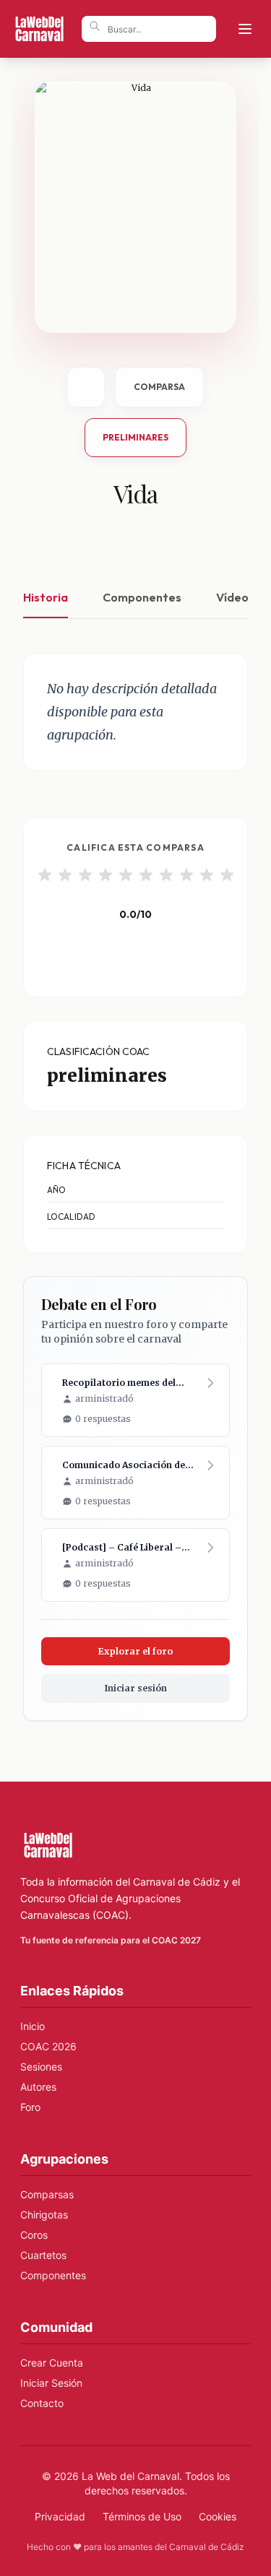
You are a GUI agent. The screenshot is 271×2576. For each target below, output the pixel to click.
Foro (30, 2107)
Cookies (218, 2516)
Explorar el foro (135, 1651)
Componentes (142, 597)
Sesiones (41, 2067)
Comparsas (47, 2194)
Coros (34, 2235)
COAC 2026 (48, 2046)
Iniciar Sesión (51, 2383)
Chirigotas (44, 2215)
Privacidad (60, 2516)
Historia (46, 597)
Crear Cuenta (52, 2363)
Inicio (33, 2026)
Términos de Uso (142, 2516)
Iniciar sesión (136, 1688)
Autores (38, 2087)
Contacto (42, 2403)
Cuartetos (43, 2255)
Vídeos (235, 597)
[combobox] (149, 29)
